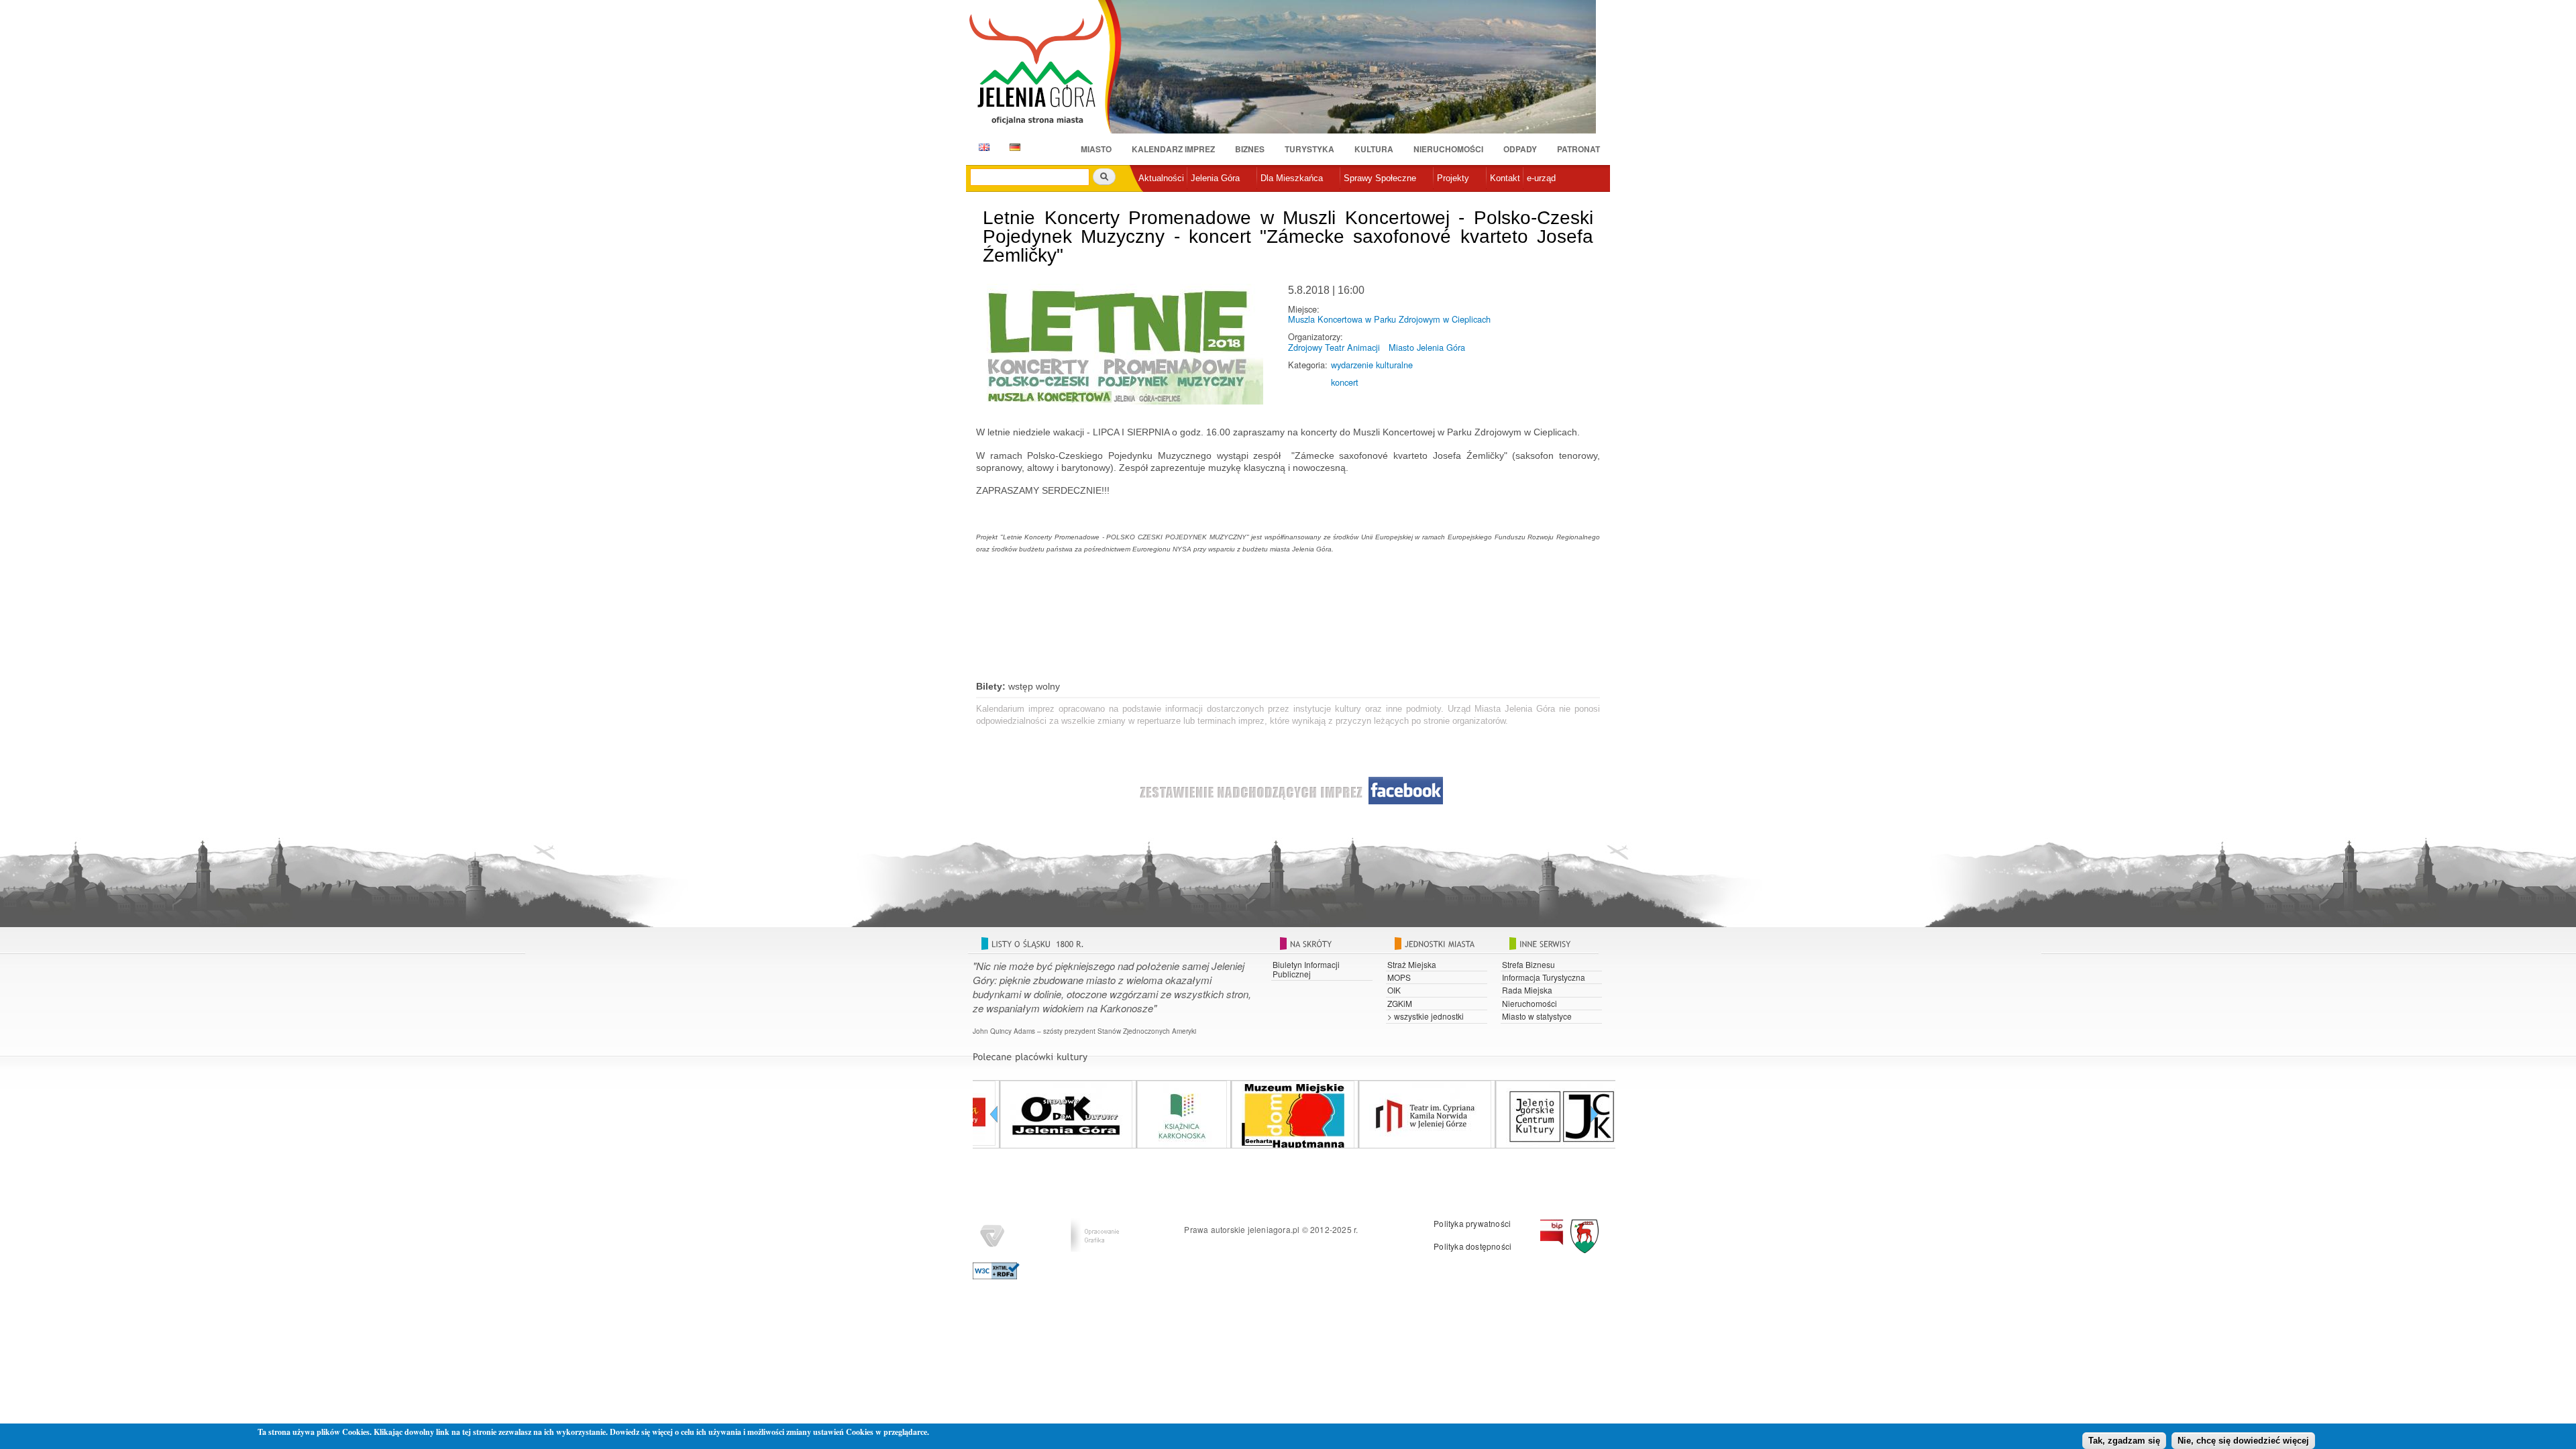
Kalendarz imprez (1173, 149)
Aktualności (1161, 178)
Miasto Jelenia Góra (1427, 347)
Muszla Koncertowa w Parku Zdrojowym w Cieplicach (1389, 319)
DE (1013, 147)
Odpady (1520, 149)
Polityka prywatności (1472, 1223)
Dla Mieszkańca (1292, 178)
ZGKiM (1400, 1003)
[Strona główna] (1045, 68)
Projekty (1453, 178)
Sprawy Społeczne (1380, 178)
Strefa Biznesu (1528, 964)
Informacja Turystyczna (1544, 977)
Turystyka (1309, 149)
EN (982, 147)
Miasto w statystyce (1537, 1016)
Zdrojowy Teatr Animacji (1334, 347)
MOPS (1399, 977)
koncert (1345, 382)
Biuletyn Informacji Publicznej (1306, 969)
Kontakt (1505, 178)
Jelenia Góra (1215, 178)
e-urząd (1541, 178)
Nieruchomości (1448, 149)
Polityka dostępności (1472, 1246)
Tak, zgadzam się (2124, 1441)
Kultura (1374, 149)
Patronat (1578, 149)
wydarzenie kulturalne (1372, 365)
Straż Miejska (1412, 964)
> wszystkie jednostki (1426, 1016)
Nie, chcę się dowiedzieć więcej (2243, 1441)
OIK (1394, 990)
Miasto (1096, 149)
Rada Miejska (1527, 990)
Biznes (1250, 149)
